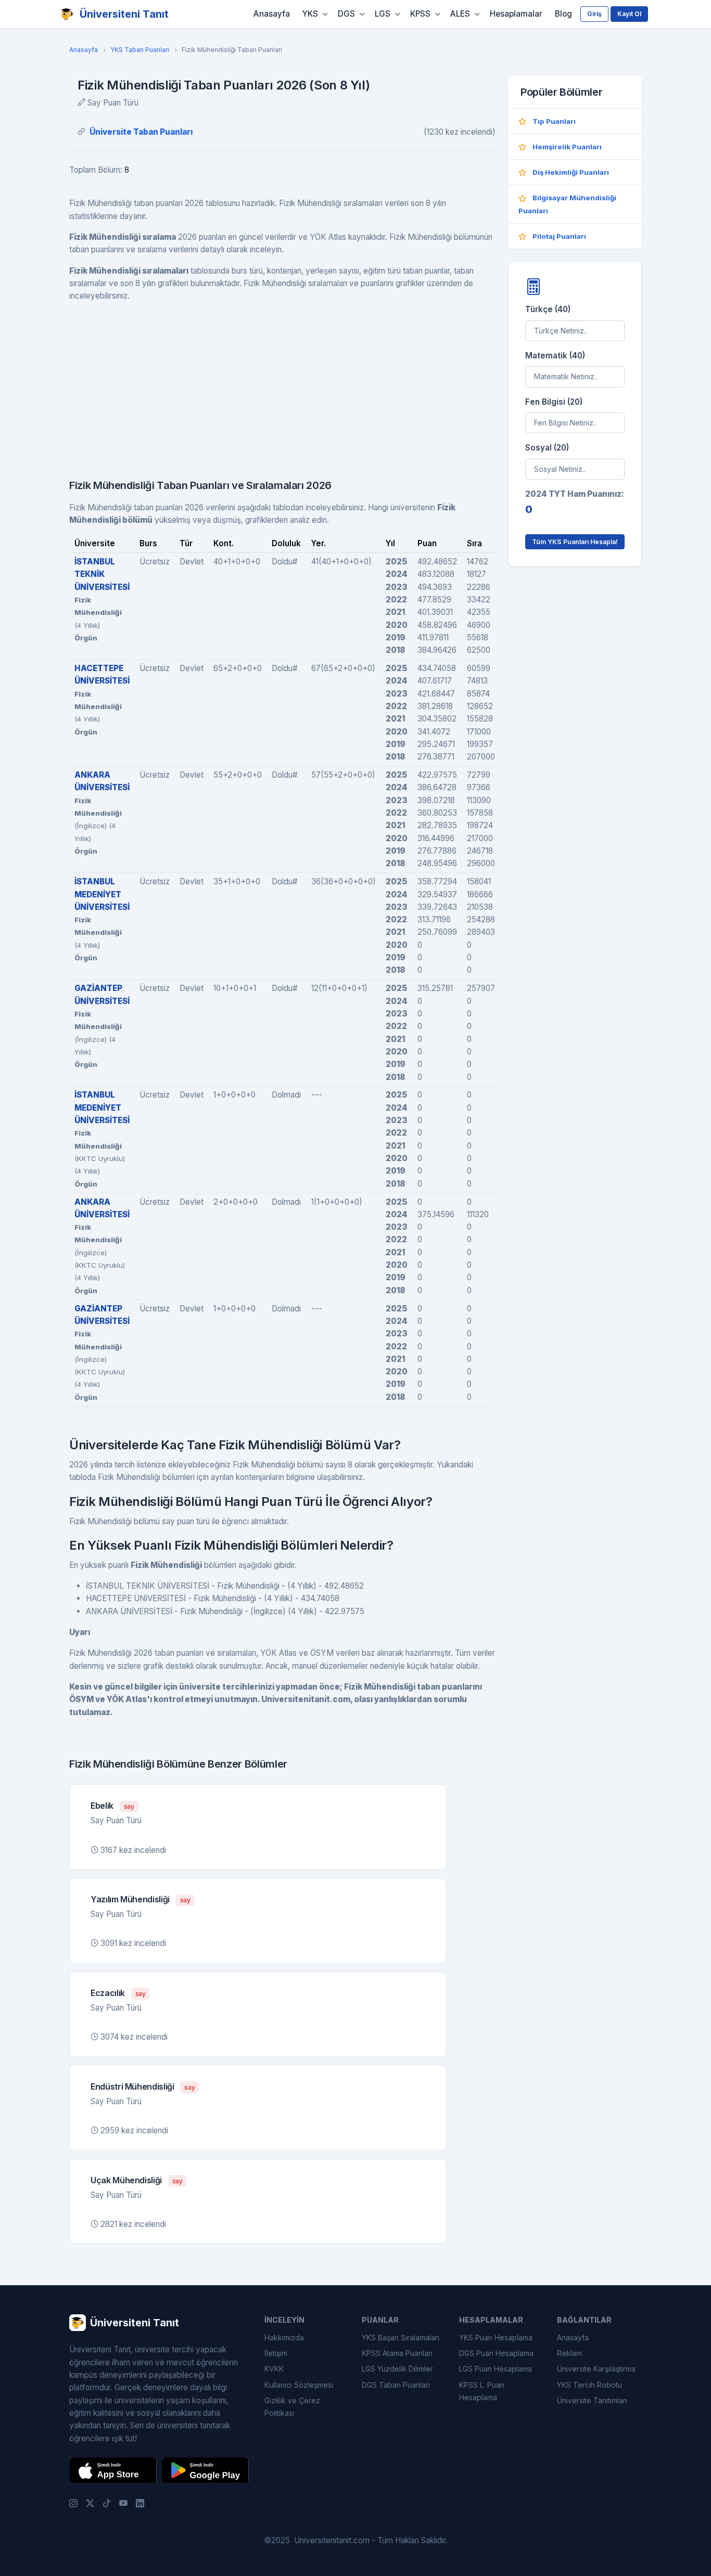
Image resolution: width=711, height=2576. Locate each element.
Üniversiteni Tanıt (124, 14)
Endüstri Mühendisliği (132, 2086)
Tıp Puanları (554, 121)
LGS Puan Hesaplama (496, 2369)
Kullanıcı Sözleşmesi (299, 2385)
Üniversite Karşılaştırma (596, 2369)
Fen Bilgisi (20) (554, 402)
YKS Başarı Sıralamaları (401, 2337)
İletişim (276, 2353)
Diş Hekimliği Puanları (571, 172)
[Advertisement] (282, 384)
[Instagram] (73, 2503)
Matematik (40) (555, 356)
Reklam (569, 2353)
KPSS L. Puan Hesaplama (482, 2391)
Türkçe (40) (548, 309)
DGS (346, 14)
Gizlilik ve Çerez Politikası (292, 2407)
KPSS (420, 14)
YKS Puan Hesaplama (496, 2337)
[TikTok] (107, 2503)
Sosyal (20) (547, 448)
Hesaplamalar (516, 14)
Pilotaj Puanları (559, 236)
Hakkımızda (284, 2337)
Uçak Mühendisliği (126, 2180)
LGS (383, 14)
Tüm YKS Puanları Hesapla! (575, 542)
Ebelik (102, 1806)
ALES (460, 14)
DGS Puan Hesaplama (496, 2353)
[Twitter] (90, 2503)
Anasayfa (272, 14)
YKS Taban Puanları (140, 50)
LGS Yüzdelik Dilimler (397, 2369)
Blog (563, 14)
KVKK (274, 2369)
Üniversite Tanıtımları (592, 2400)
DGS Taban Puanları (396, 2385)
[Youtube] (123, 2503)
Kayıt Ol (629, 14)
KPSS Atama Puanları (397, 2353)
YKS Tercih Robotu (589, 2385)
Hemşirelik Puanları (567, 147)
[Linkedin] (140, 2503)
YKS (310, 14)
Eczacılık (108, 1993)
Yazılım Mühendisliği (130, 1899)
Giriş (594, 14)
